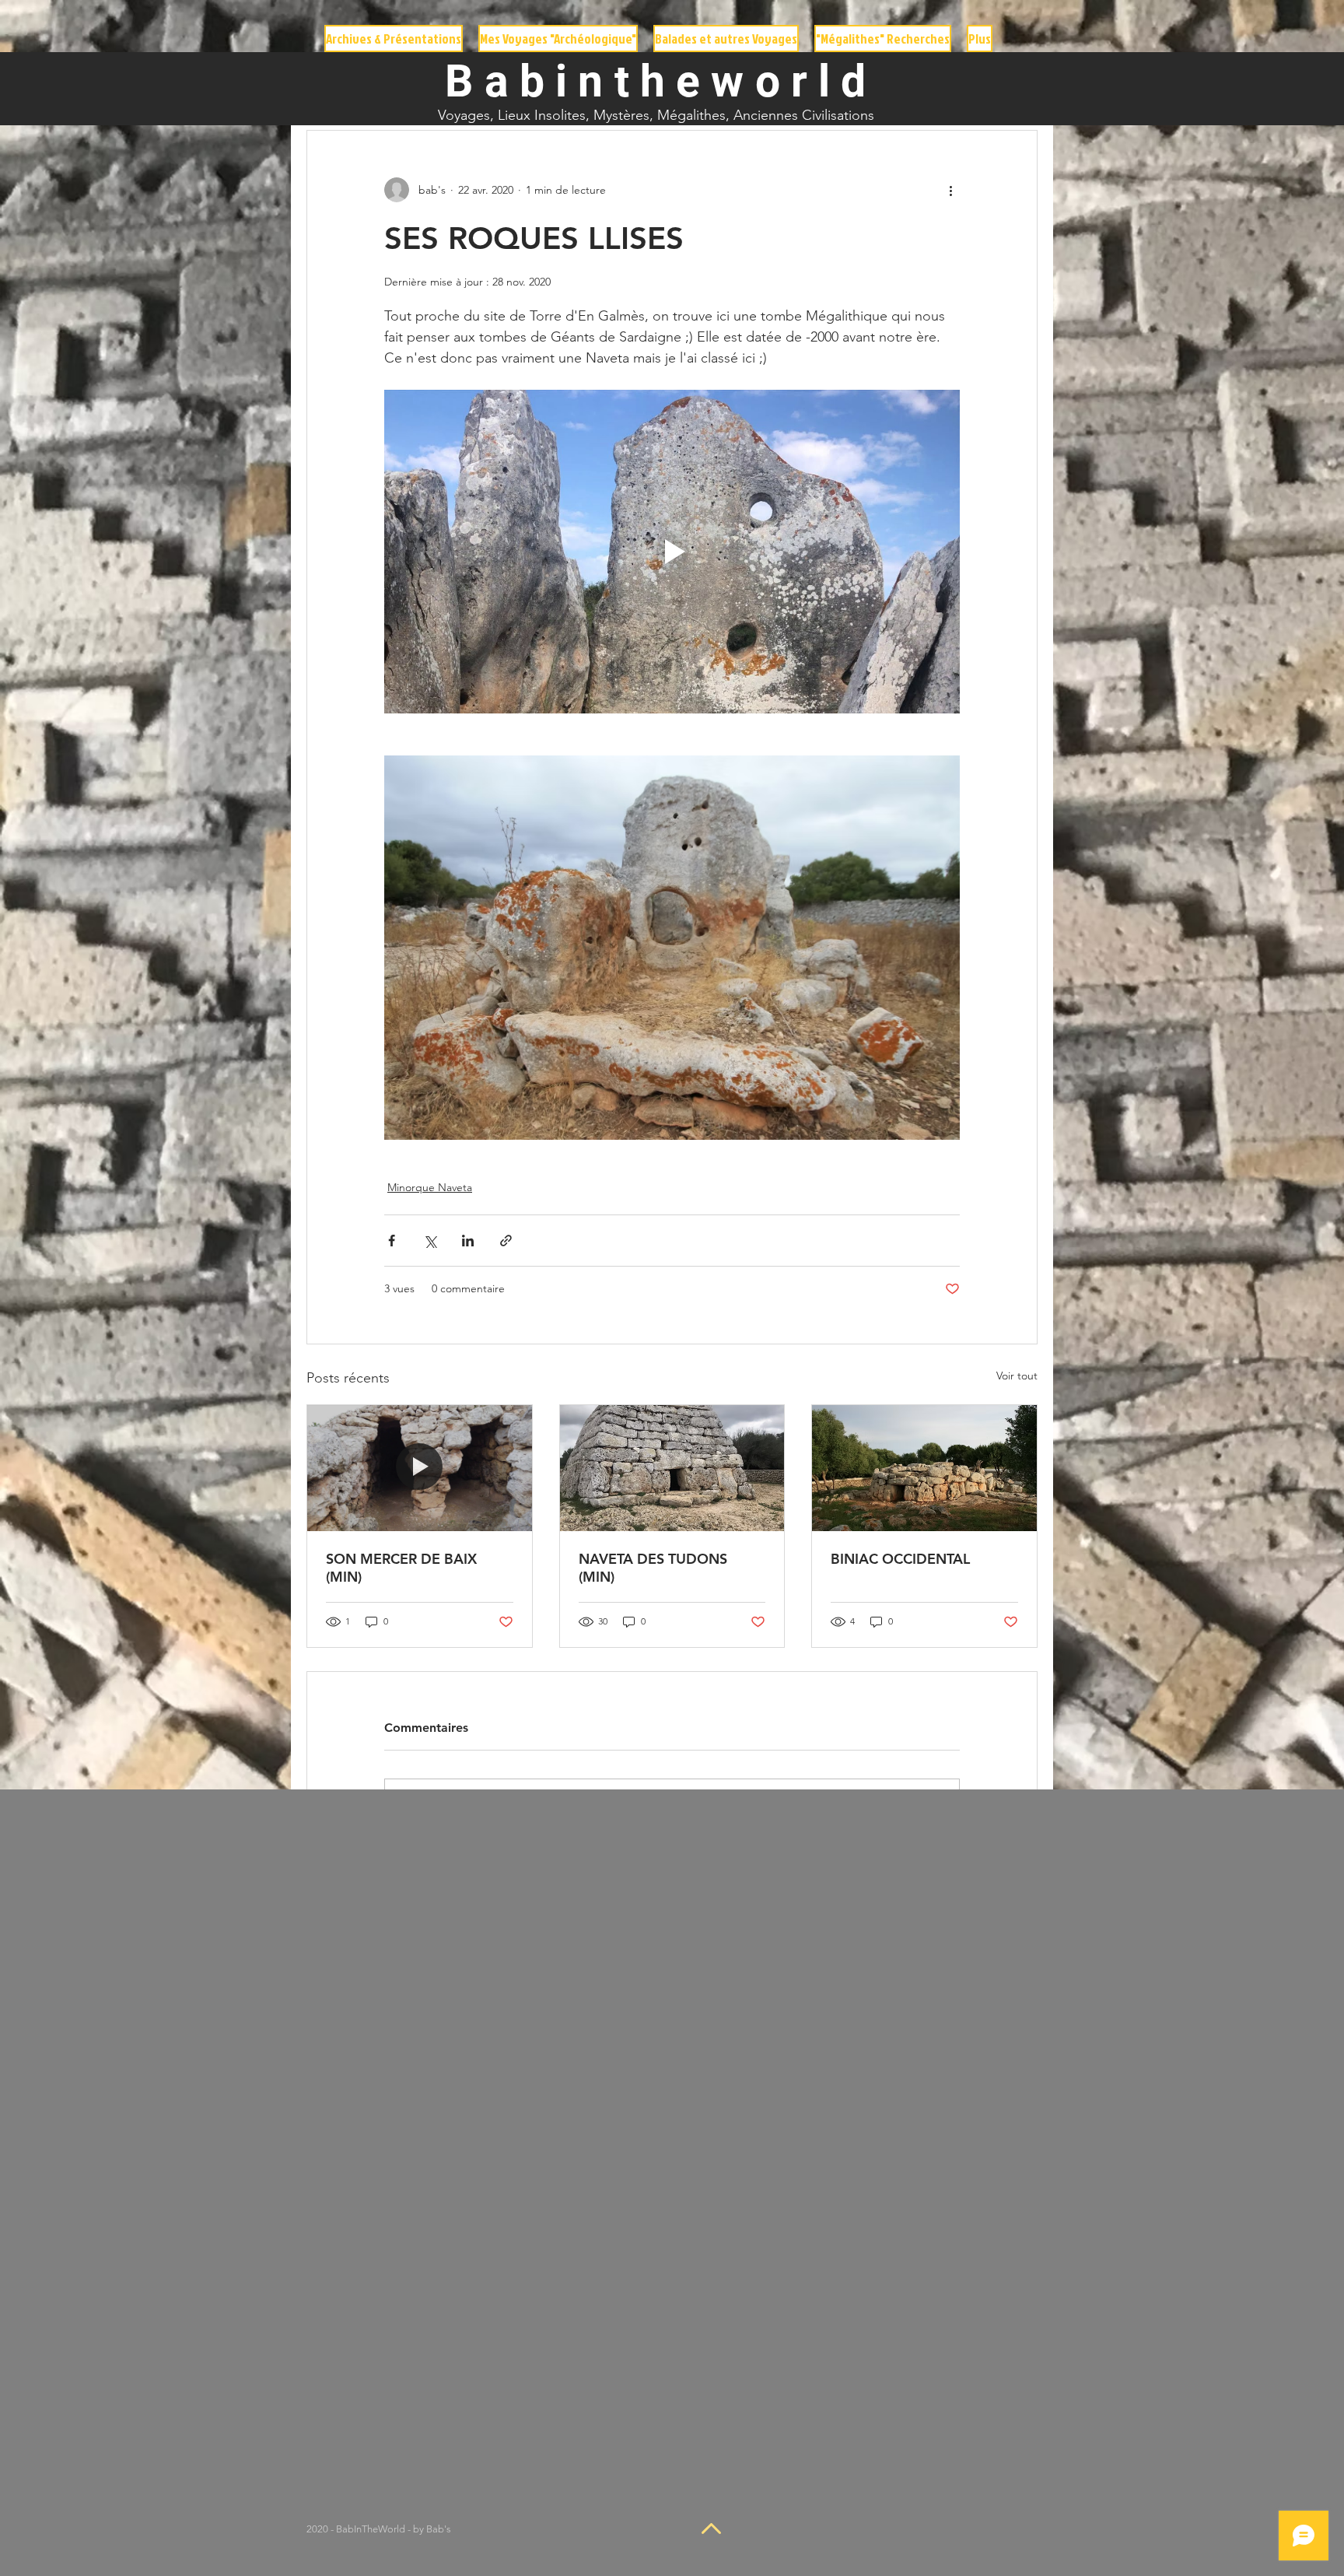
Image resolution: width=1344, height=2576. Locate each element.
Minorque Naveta (430, 1187)
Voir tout (1017, 1376)
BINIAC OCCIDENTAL (900, 1559)
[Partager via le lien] (506, 1241)
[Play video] (672, 552)
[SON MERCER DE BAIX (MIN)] (420, 1468)
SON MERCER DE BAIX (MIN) (401, 1568)
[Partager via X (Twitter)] (430, 1241)
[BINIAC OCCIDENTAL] (924, 1468)
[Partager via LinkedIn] (468, 1241)
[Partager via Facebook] (392, 1241)
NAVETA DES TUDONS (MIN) (653, 1568)
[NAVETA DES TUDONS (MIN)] (672, 1468)
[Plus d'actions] (950, 190)
